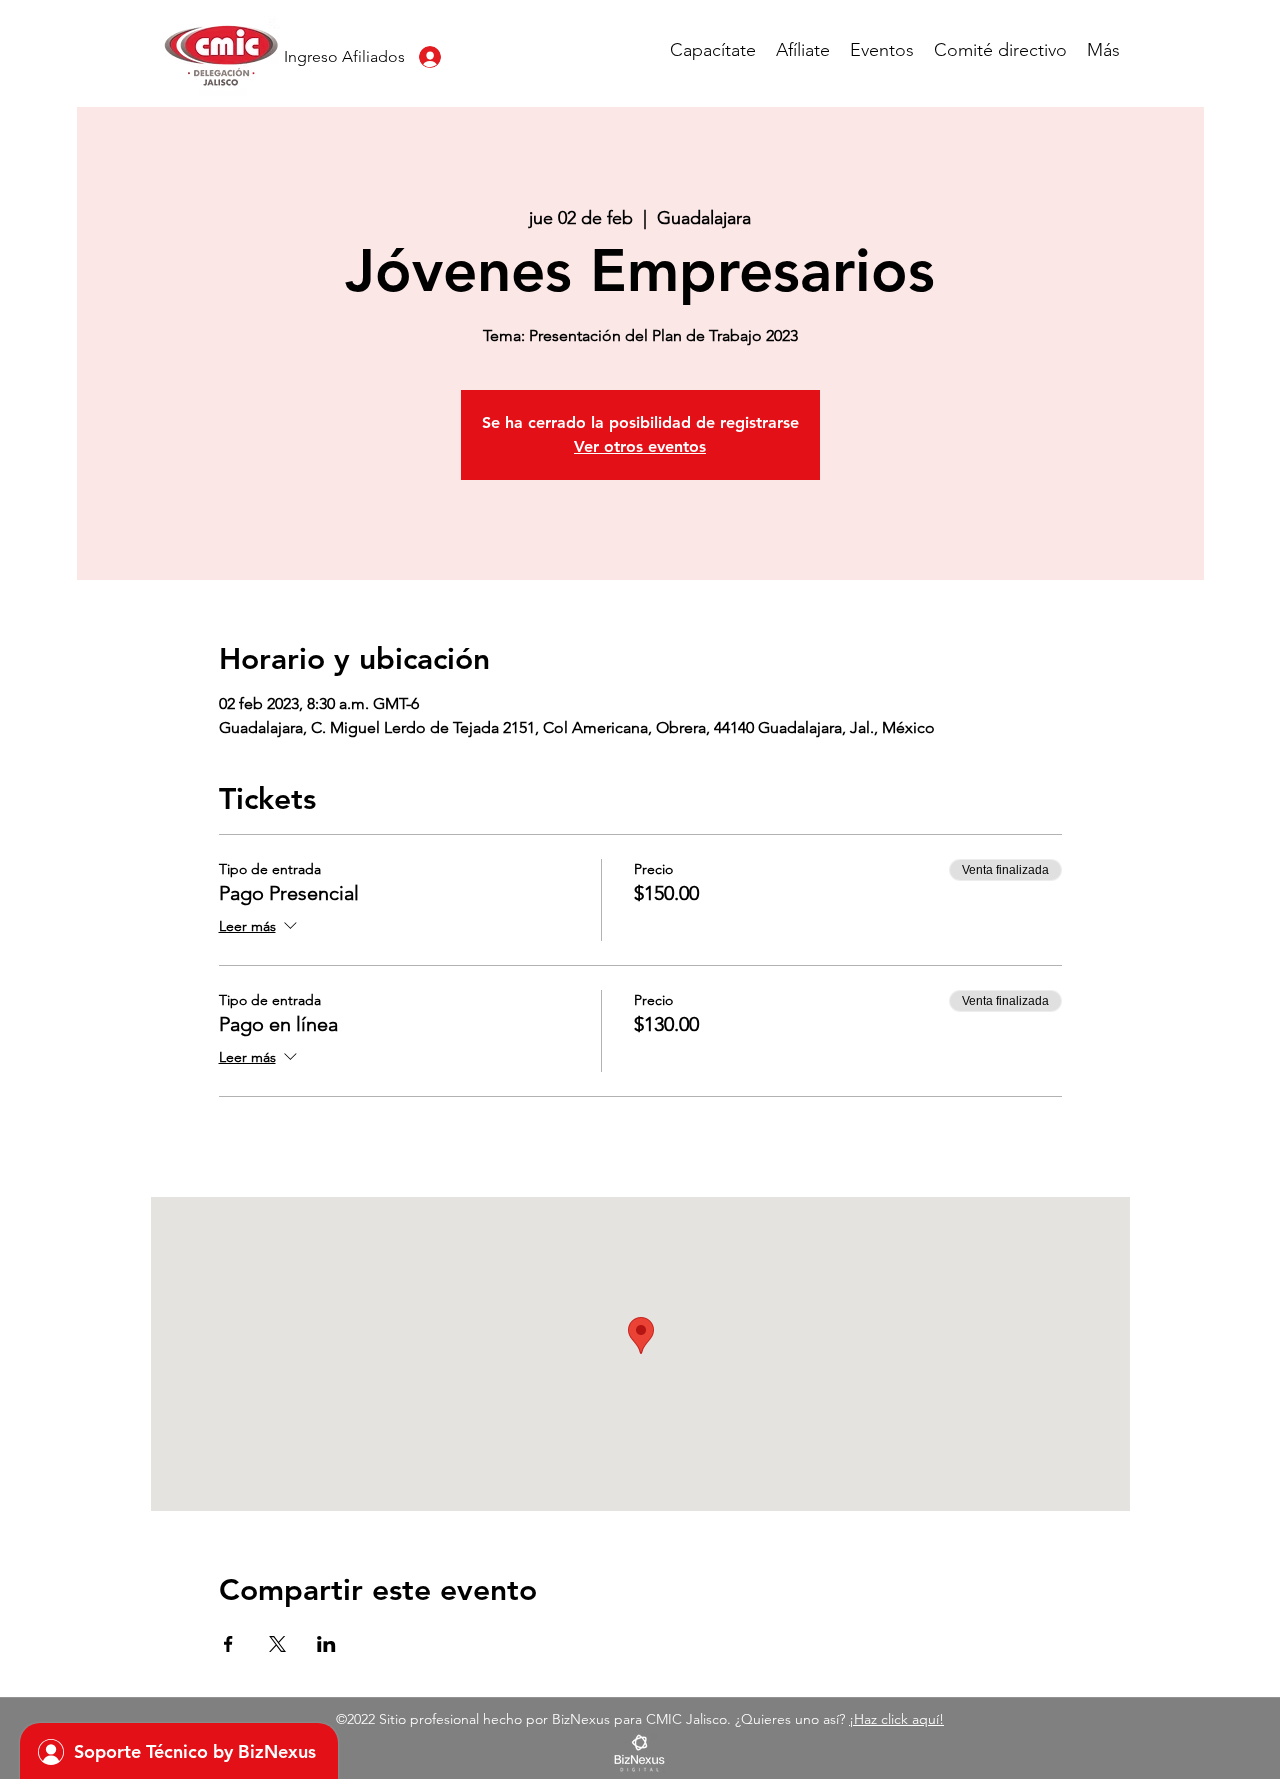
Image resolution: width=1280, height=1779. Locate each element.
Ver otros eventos (640, 446)
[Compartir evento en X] (277, 1644)
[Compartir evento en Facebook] (228, 1644)
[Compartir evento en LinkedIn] (326, 1644)
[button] (713, 50)
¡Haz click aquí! (896, 1719)
